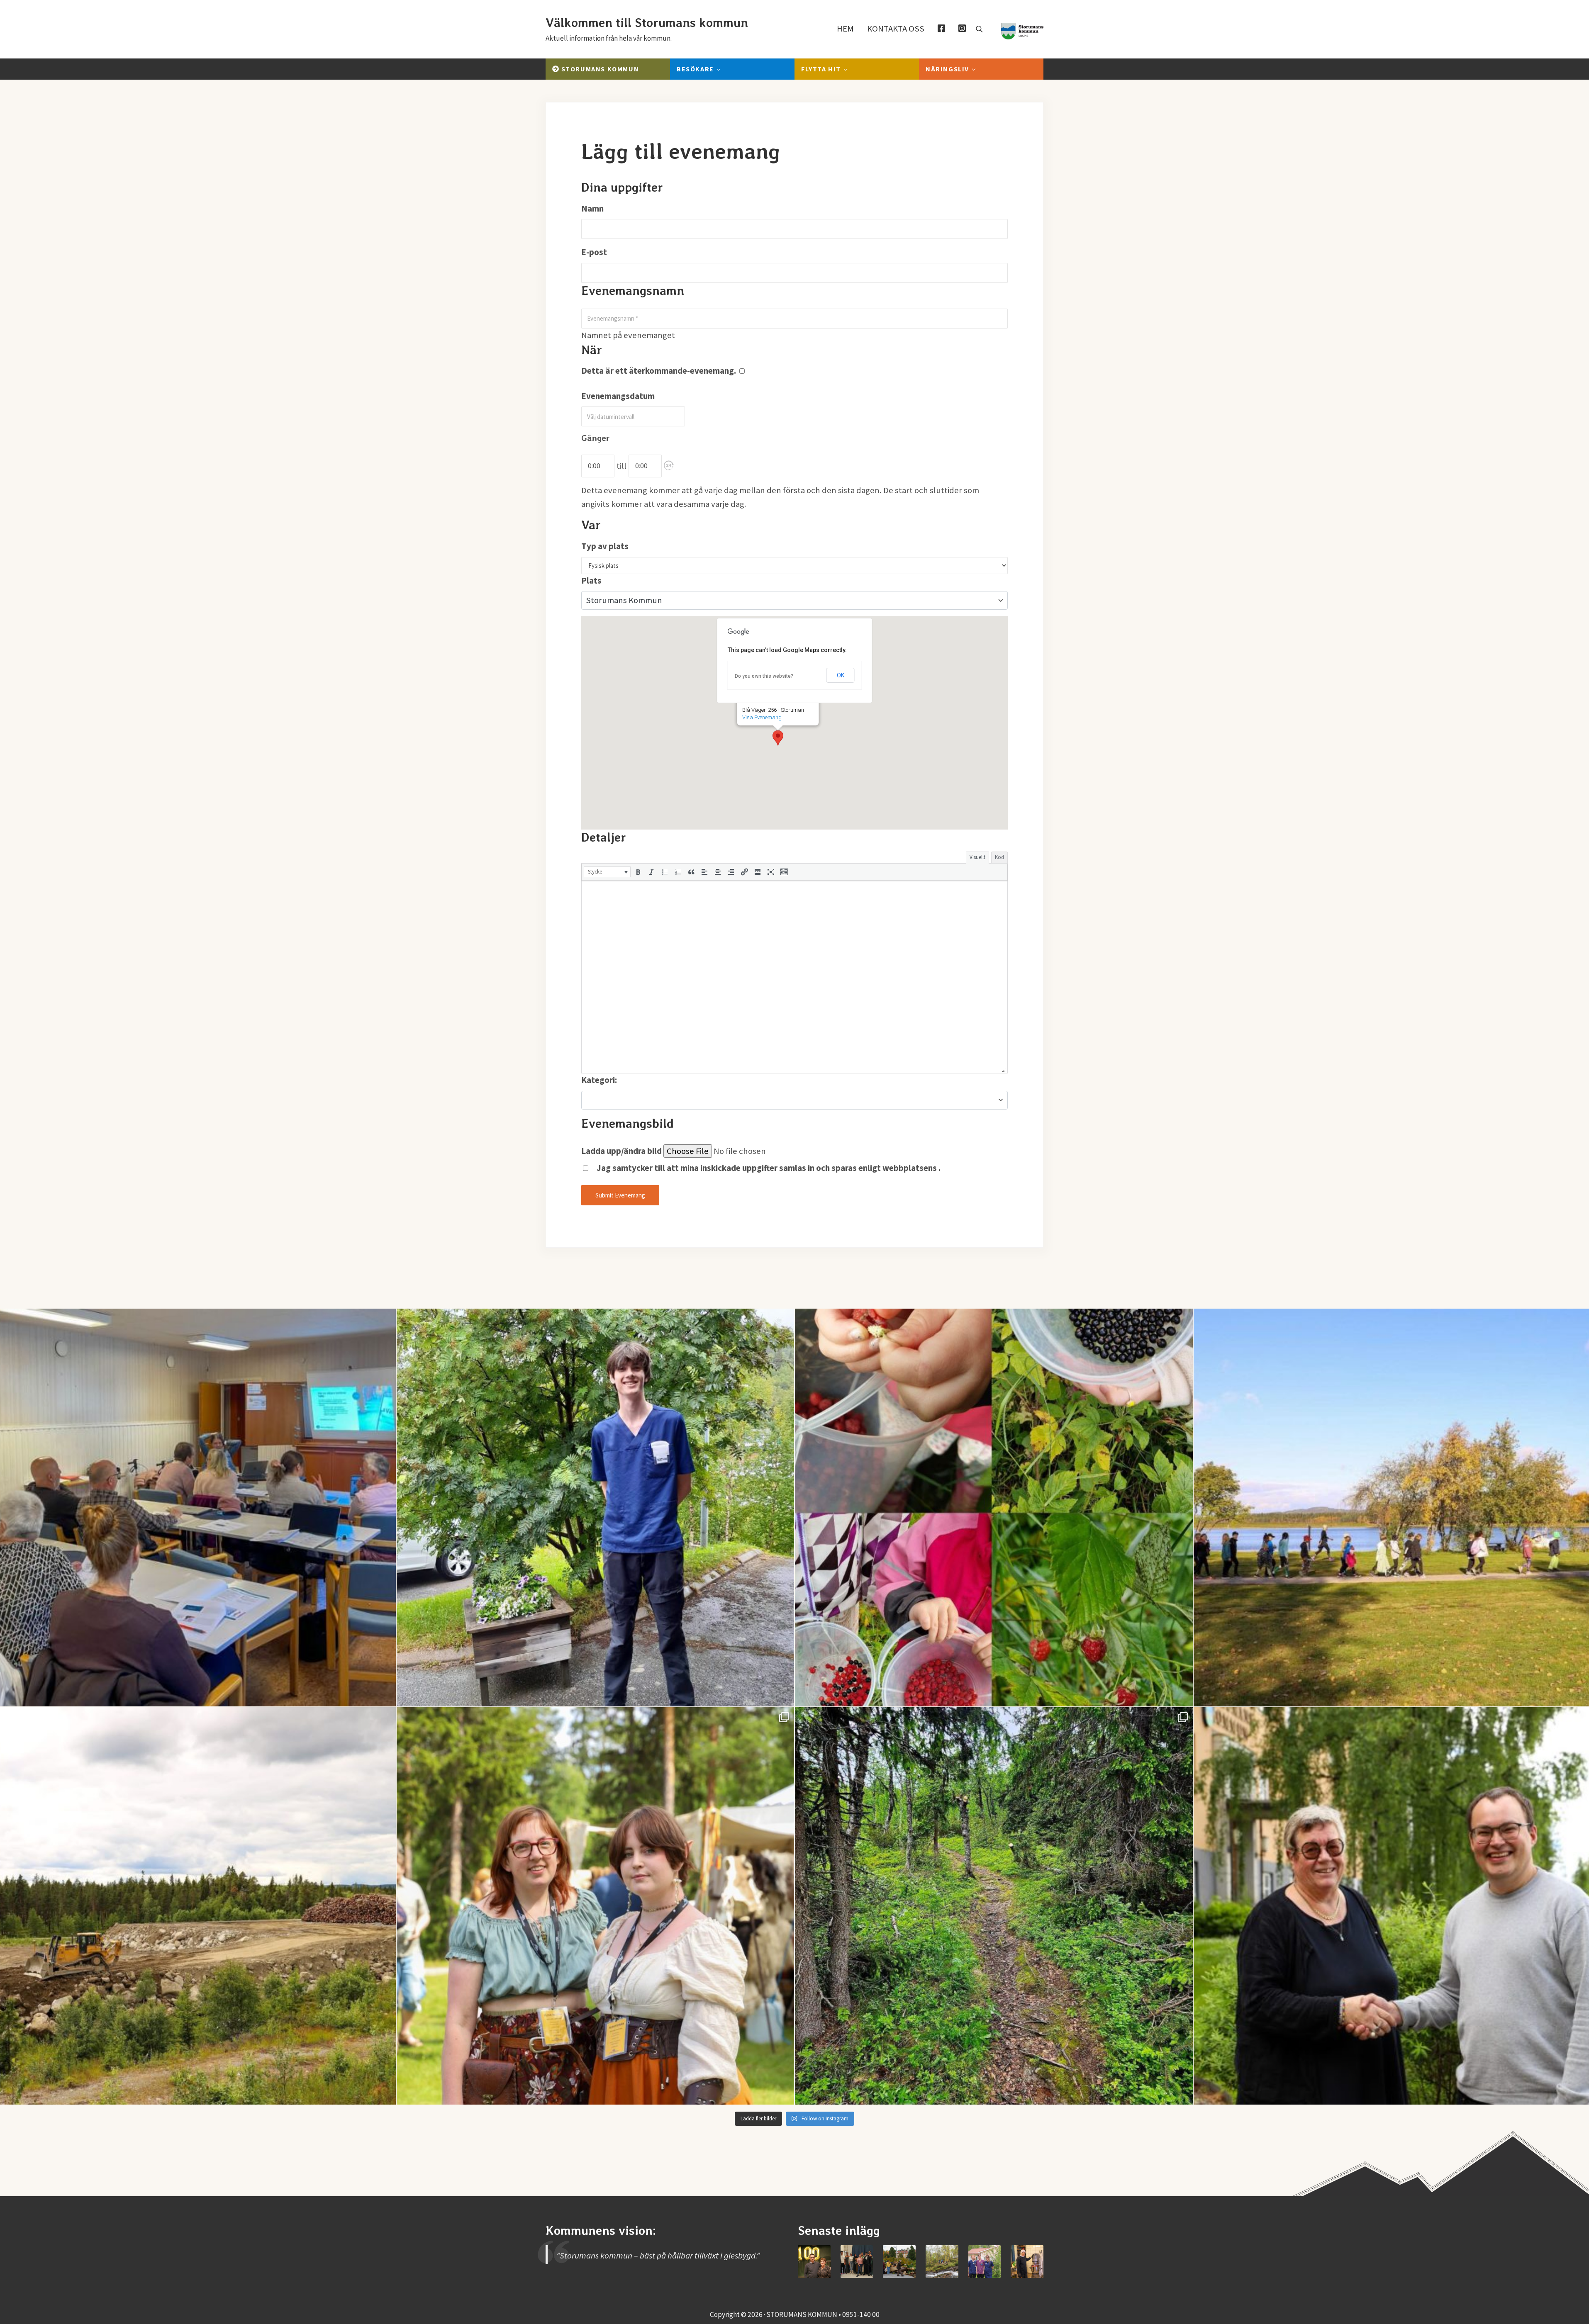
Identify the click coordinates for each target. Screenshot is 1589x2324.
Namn (592, 209)
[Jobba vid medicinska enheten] (985, 2262)
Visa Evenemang (762, 717)
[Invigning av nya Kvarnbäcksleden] (942, 2262)
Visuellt (977, 857)
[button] (669, 465)
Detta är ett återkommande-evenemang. (659, 371)
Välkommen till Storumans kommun (647, 23)
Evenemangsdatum (618, 396)
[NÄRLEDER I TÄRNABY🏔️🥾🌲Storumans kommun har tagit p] (994, 1906)
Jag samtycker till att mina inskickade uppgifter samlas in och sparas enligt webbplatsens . (768, 1168)
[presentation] (607, 872)
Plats (591, 581)
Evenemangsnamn (633, 291)
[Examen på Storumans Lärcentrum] (857, 2262)
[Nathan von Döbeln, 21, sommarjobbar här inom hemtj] (596, 1508)
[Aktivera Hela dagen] (669, 466)
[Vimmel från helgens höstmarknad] (899, 2262)
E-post (594, 252)
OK (841, 675)
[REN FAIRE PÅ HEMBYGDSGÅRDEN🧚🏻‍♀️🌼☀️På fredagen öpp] (596, 1906)
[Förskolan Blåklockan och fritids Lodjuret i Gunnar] (994, 1508)
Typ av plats (605, 546)
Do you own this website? (764, 676)
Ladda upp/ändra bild (621, 1151)
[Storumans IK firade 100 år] (814, 2262)
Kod (999, 857)
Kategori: (599, 1080)
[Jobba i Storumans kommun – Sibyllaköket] (1027, 2262)
